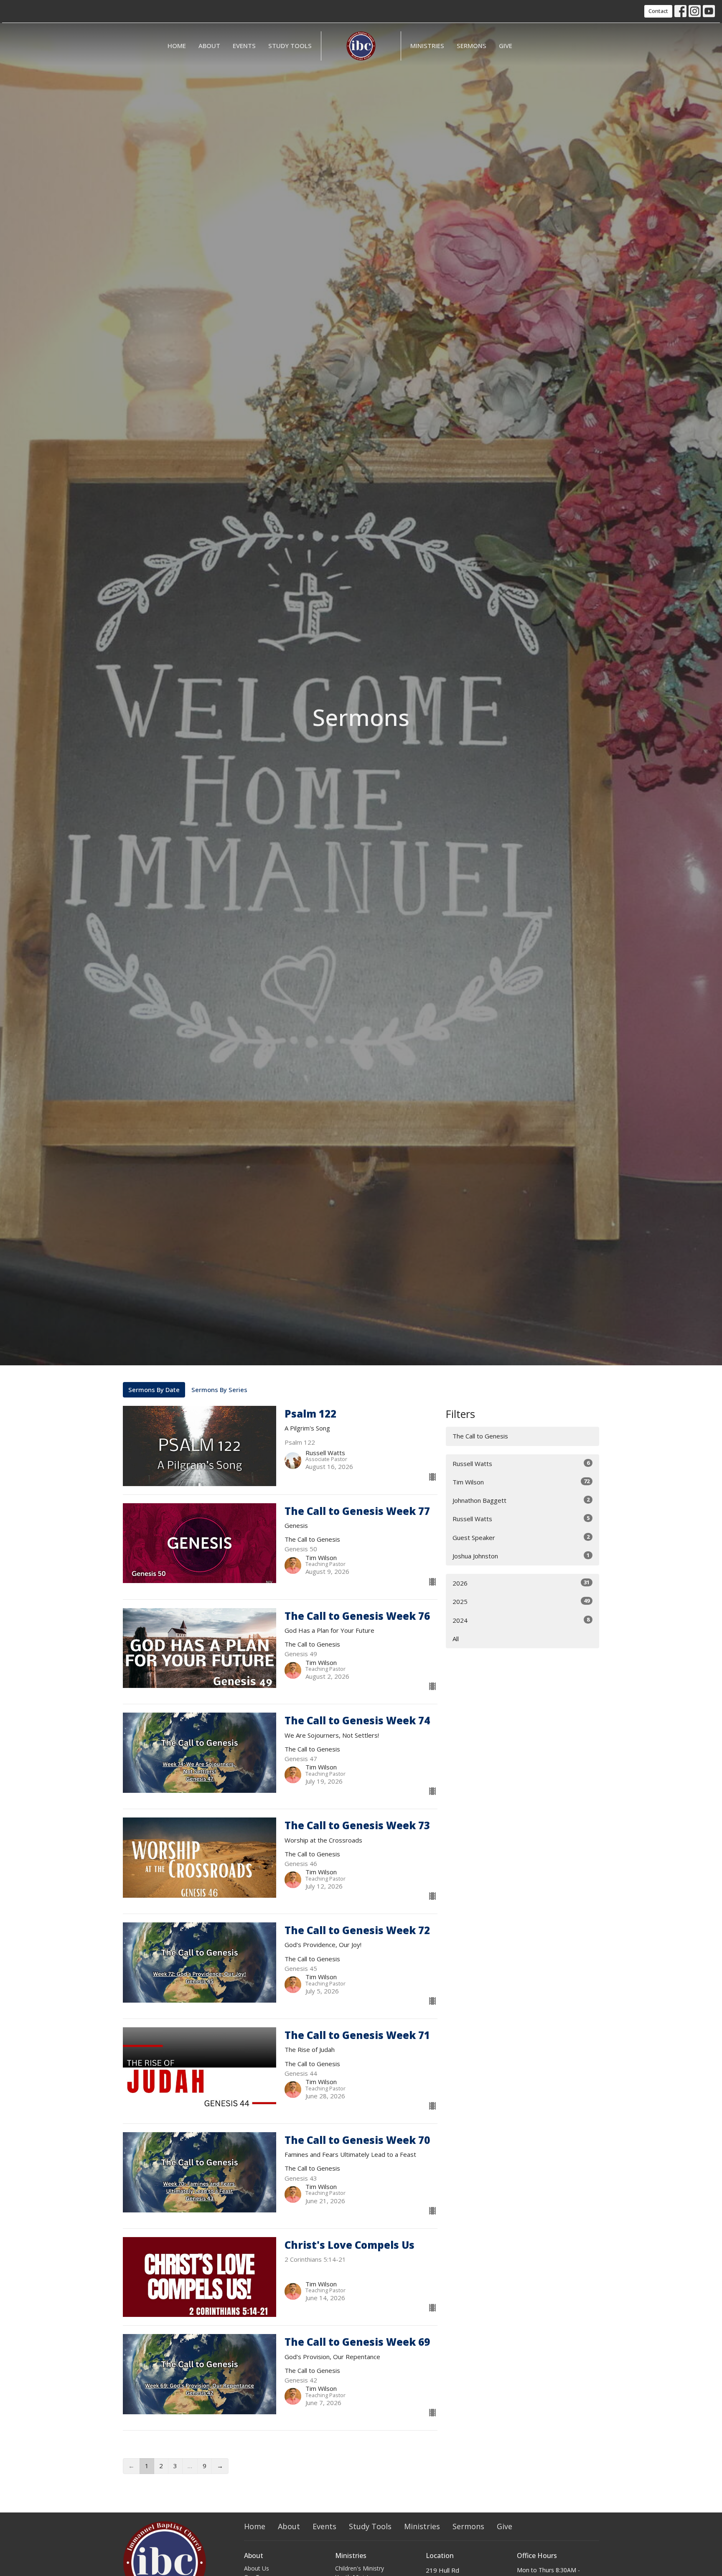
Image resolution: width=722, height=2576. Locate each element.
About (209, 46)
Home (177, 46)
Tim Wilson (521, 1482)
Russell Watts (521, 1463)
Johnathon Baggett (521, 1500)
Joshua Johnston (521, 1556)
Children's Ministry (360, 2568)
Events (244, 46)
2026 (521, 1583)
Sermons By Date (154, 1390)
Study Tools (290, 46)
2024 (521, 1620)
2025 (521, 1601)
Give (506, 46)
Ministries (427, 46)
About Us (257, 2568)
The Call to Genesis (480, 1436)
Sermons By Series (219, 1390)
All (456, 1639)
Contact (658, 11)
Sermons (472, 46)
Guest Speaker (521, 1537)
